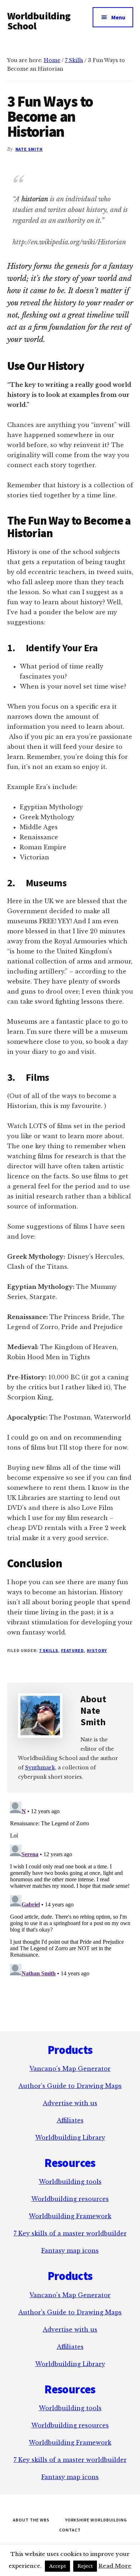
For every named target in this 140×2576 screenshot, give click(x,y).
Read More (115, 2566)
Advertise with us (70, 2103)
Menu (118, 17)
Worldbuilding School (39, 21)
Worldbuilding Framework (70, 2216)
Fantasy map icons (70, 2251)
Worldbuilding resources (70, 2199)
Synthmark (40, 1768)
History (97, 1650)
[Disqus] (70, 1888)
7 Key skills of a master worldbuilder (70, 2233)
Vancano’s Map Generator (70, 2069)
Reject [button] (85, 2566)
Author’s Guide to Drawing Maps (70, 2086)
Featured (73, 1650)
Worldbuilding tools (70, 2182)
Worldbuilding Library (70, 2138)
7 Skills (49, 1650)
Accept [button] (57, 2566)
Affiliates (70, 2120)
